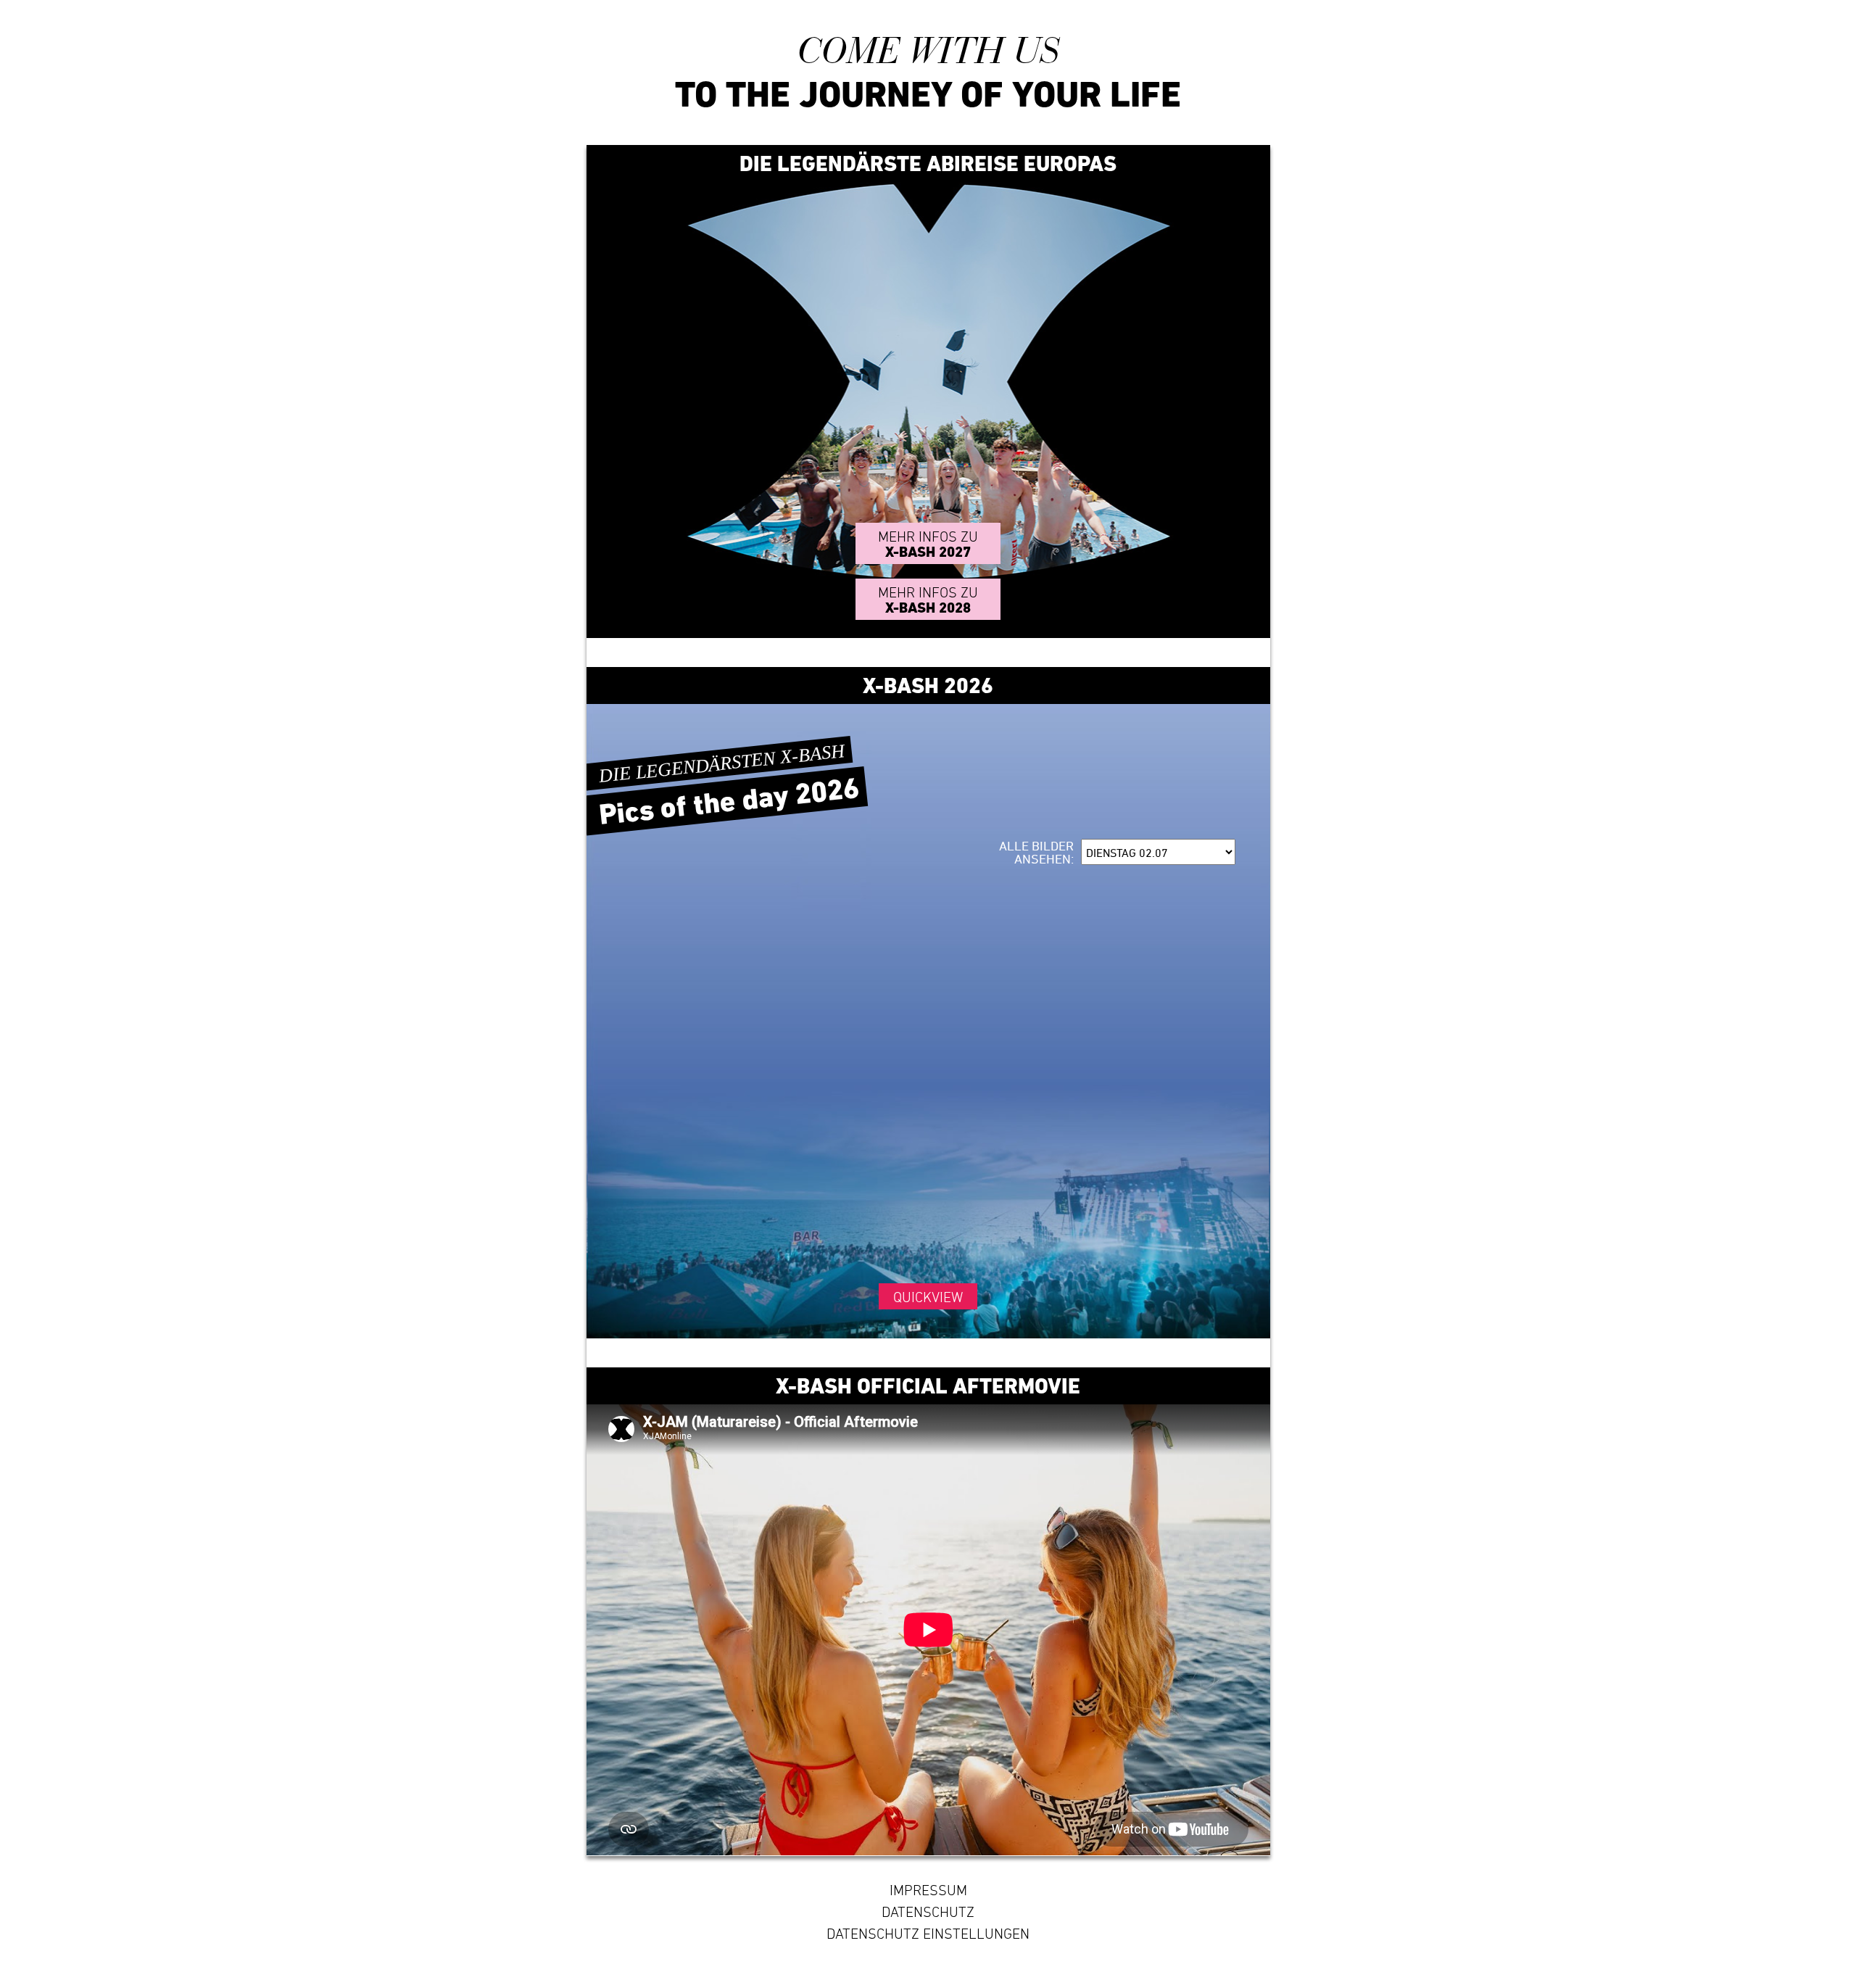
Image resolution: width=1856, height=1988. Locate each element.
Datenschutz (928, 1912)
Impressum (928, 1890)
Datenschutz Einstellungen (928, 1934)
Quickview (928, 1297)
